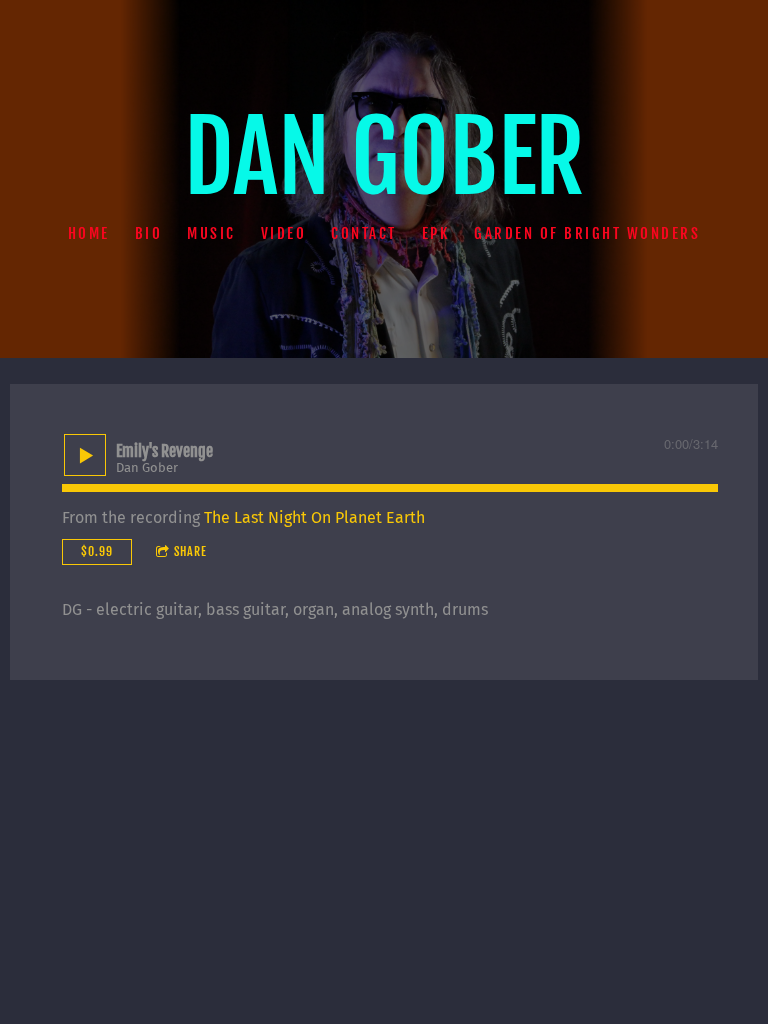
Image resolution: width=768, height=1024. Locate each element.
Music (211, 232)
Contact (364, 232)
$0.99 (97, 551)
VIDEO (284, 232)
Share (190, 551)
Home (89, 232)
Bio (149, 232)
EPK (436, 232)
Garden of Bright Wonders (587, 232)
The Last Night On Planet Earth (314, 517)
